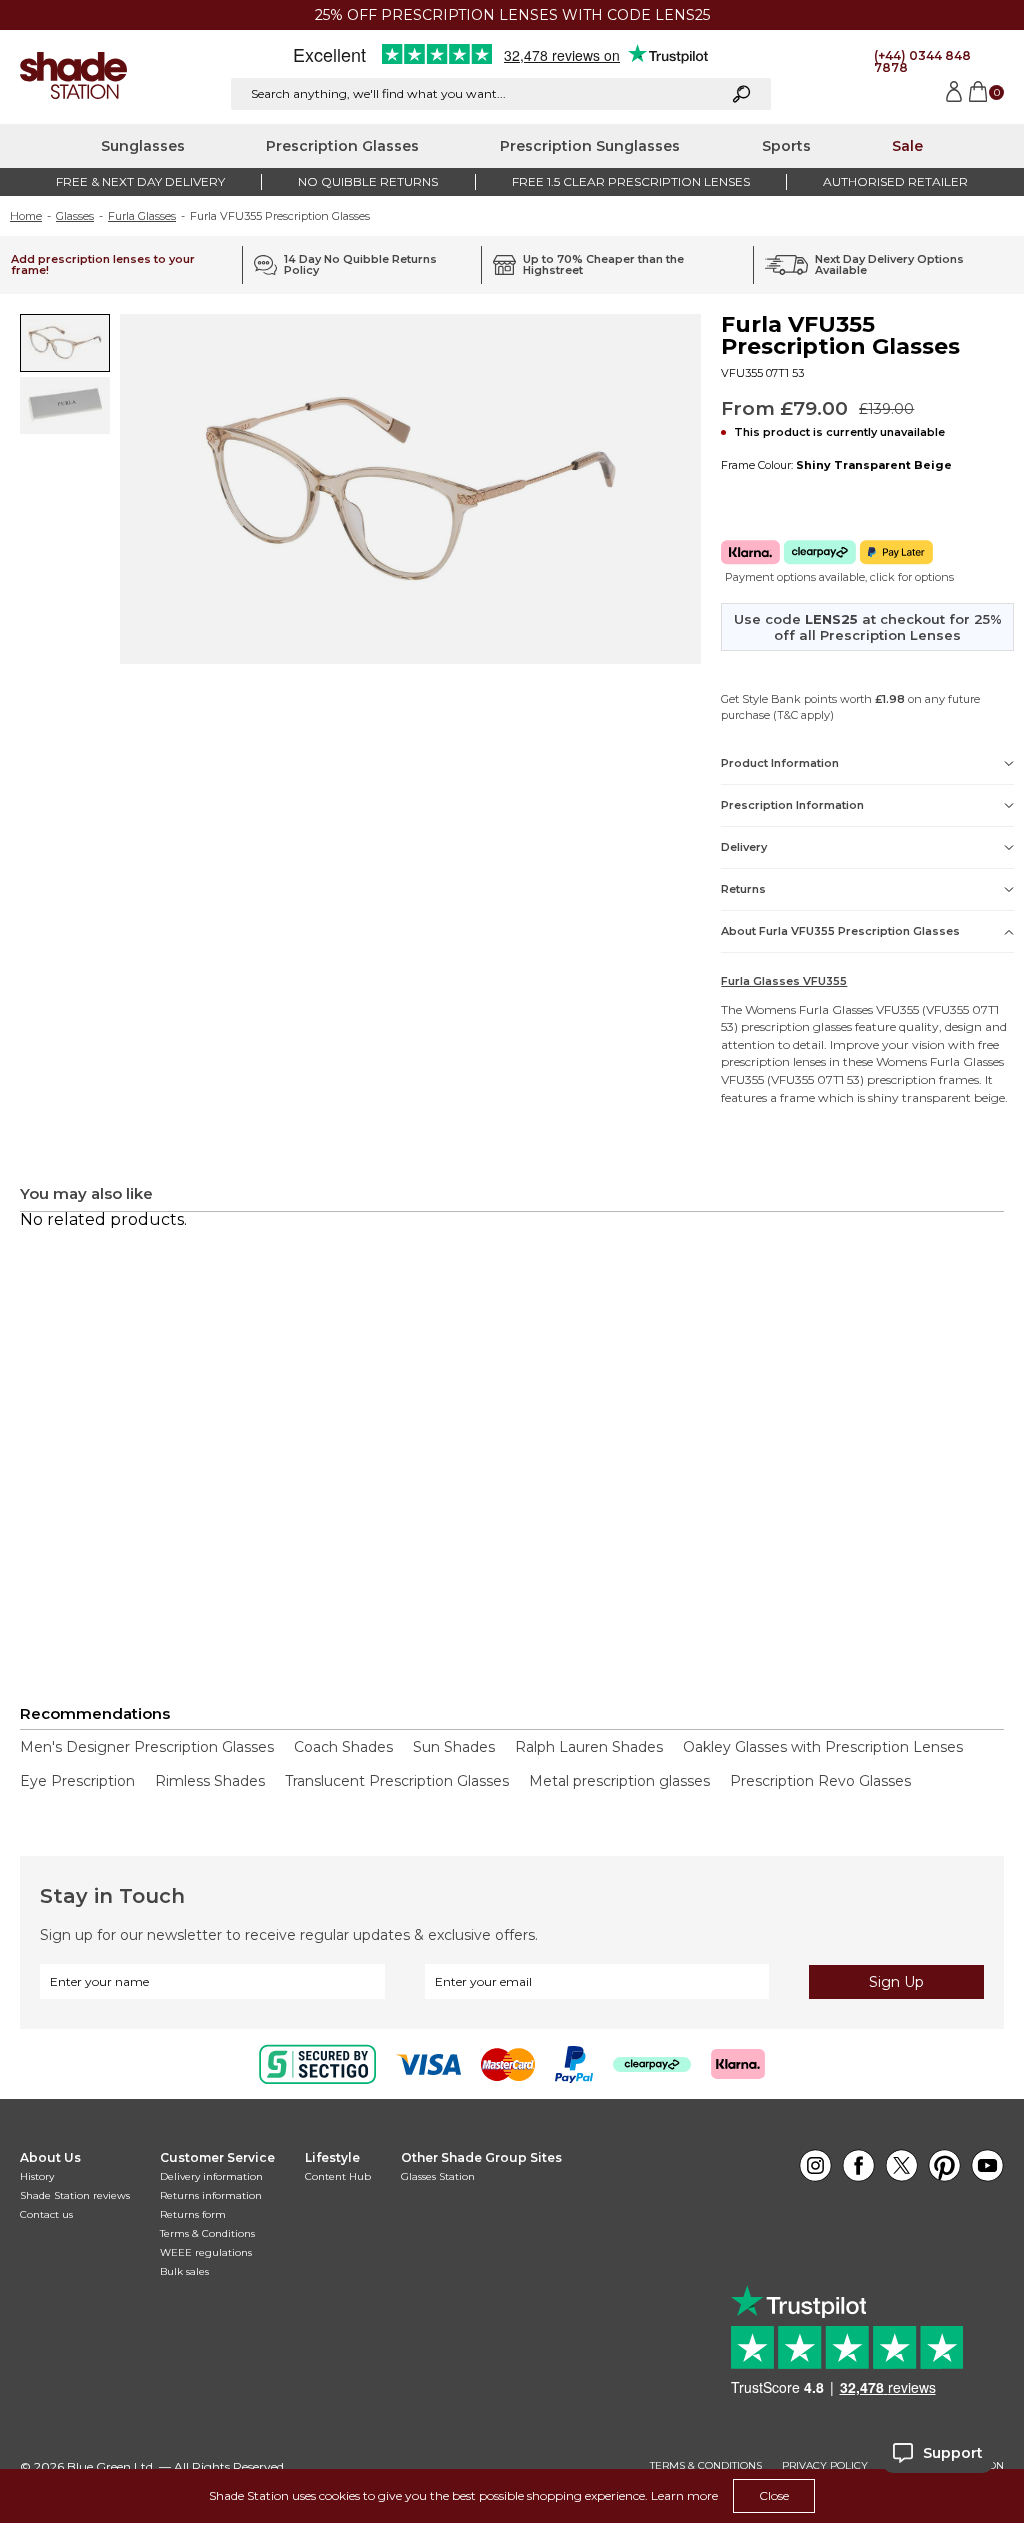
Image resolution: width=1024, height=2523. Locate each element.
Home (26, 216)
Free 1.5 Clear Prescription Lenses (631, 181)
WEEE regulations (206, 2252)
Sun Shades (454, 1747)
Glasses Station (438, 2176)
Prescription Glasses (342, 146)
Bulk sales (184, 2271)
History (37, 2176)
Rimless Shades (210, 1781)
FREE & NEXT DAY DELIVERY (140, 181)
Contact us (46, 2214)
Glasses (75, 216)
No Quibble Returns (368, 181)
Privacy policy (825, 2466)
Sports (786, 146)
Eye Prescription (77, 1781)
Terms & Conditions (207, 2233)
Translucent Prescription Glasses (397, 1781)
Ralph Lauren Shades (589, 1747)
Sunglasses (143, 146)
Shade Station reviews (75, 2195)
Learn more (684, 2495)
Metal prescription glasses (619, 1781)
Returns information (211, 2195)
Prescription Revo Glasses (820, 1781)
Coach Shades (343, 1747)
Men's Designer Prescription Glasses (147, 1747)
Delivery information (211, 2176)
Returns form (193, 2214)
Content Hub (338, 2176)
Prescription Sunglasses (590, 146)
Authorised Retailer (895, 181)
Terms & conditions (706, 2466)
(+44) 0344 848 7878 (922, 61)
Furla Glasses (142, 216)
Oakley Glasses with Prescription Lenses (823, 1747)
